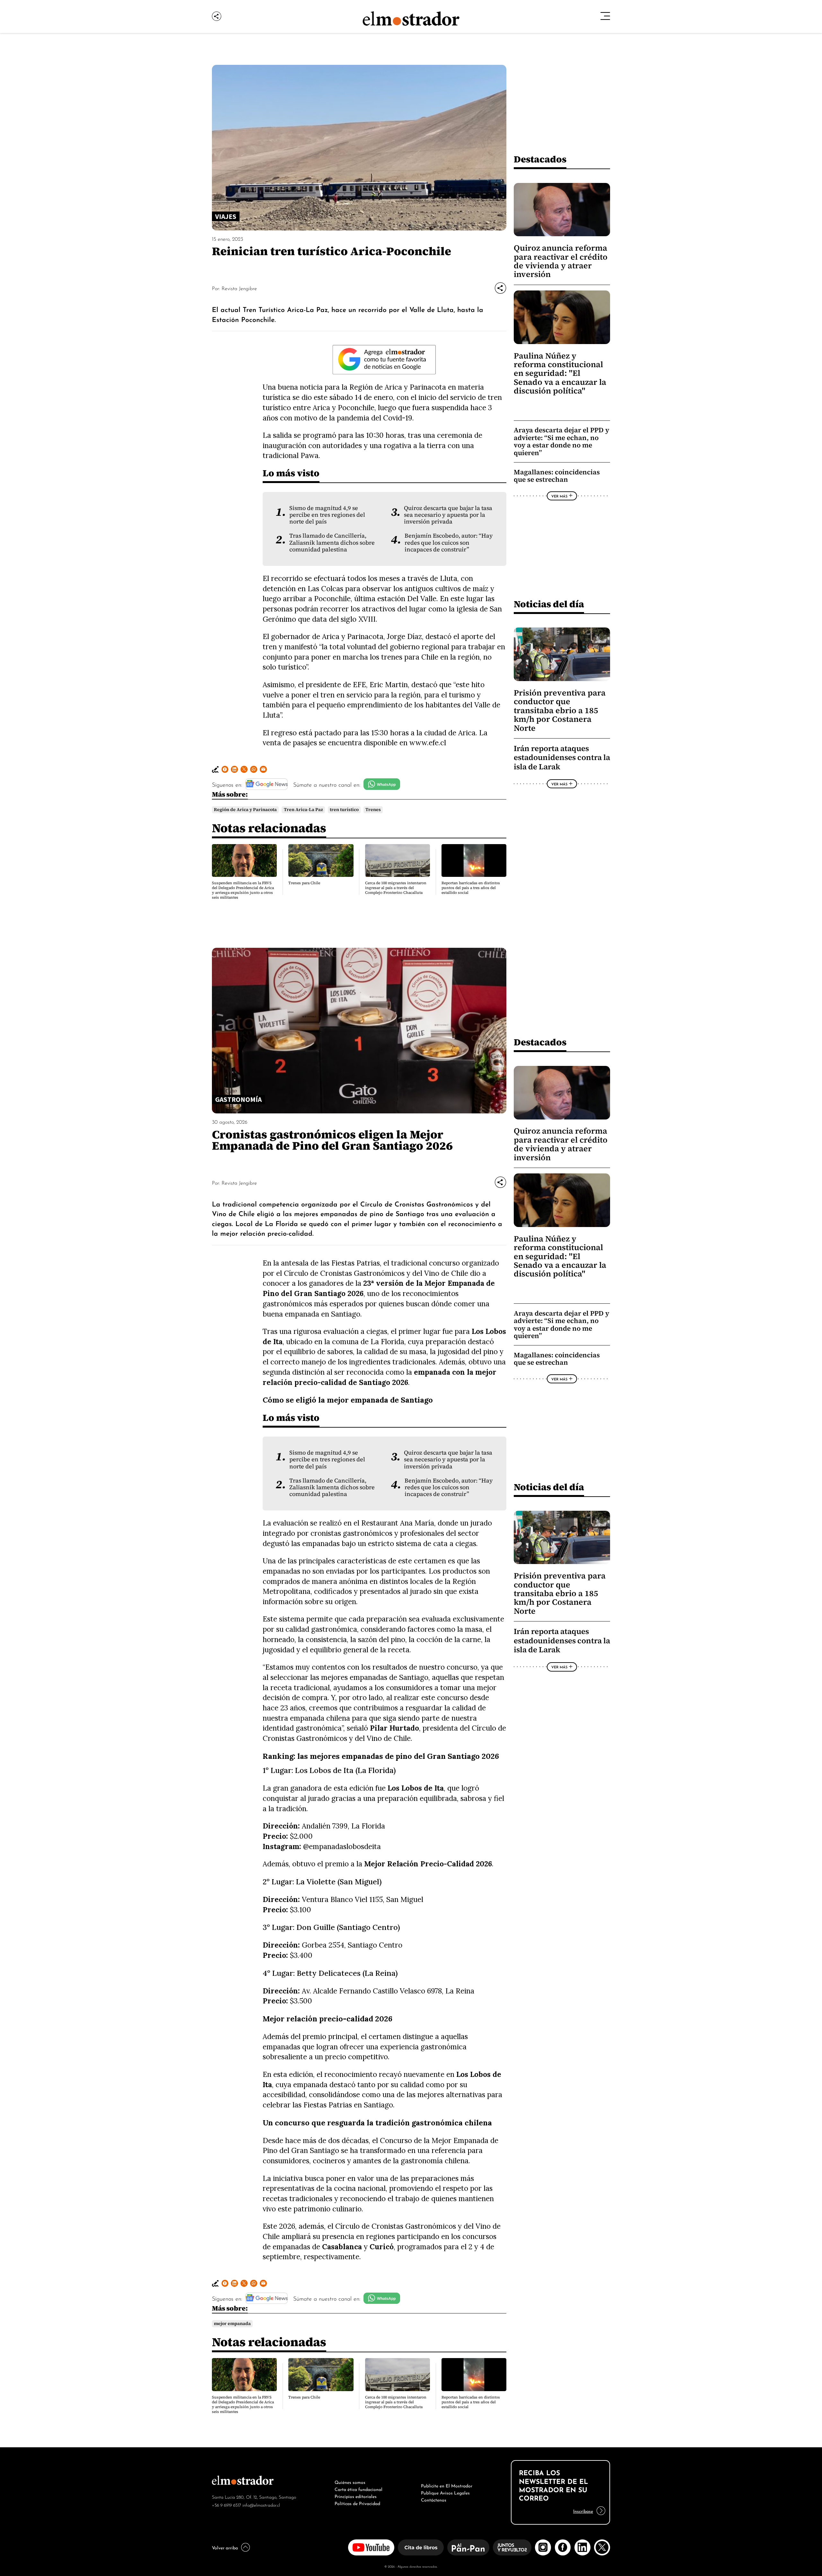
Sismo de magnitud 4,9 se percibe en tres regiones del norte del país (327, 515)
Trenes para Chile (304, 883)
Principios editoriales (356, 2496)
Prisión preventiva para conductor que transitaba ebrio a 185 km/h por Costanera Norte (560, 710)
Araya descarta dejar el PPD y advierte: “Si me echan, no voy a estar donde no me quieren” (561, 441)
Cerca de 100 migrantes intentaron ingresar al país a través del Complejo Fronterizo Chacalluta (396, 888)
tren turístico (344, 810)
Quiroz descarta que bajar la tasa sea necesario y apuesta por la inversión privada (448, 515)
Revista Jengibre (239, 288)
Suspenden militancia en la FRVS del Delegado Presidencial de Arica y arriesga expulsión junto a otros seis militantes (243, 890)
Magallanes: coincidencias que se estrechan (557, 476)
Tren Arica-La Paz (303, 810)
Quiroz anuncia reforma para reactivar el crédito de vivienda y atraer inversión (561, 261)
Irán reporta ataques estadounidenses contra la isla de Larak (562, 757)
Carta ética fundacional (359, 2489)
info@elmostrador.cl (261, 2505)
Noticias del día (549, 604)
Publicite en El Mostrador (447, 2485)
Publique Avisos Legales (445, 2492)
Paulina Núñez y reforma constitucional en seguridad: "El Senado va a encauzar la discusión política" (560, 373)
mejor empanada (232, 2324)
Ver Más (559, 496)
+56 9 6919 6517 (227, 2505)
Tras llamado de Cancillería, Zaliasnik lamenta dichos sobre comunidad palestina (332, 543)
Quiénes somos (350, 2482)
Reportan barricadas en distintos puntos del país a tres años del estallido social (471, 888)
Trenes (373, 810)
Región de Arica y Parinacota (245, 810)
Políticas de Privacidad (357, 2503)
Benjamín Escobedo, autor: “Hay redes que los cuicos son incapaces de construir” (449, 543)
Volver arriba (225, 2547)
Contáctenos (434, 2499)
